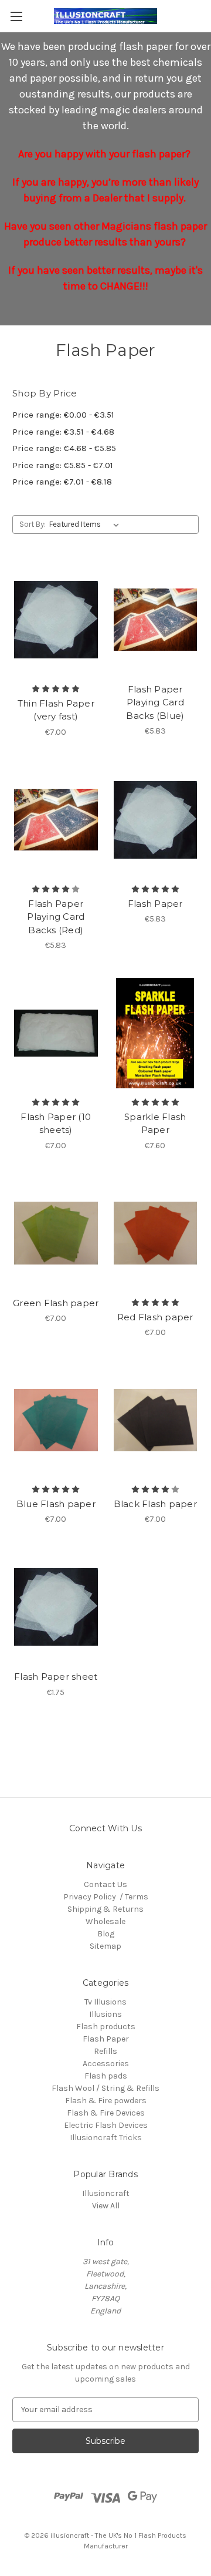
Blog (106, 1934)
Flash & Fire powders (106, 2101)
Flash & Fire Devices (106, 2113)
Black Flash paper (155, 1504)
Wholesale (105, 1921)
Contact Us (105, 1884)
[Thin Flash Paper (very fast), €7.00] (56, 620)
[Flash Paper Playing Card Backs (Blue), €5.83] (156, 620)
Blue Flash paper (56, 1504)
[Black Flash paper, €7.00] (156, 1420)
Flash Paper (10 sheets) (56, 1124)
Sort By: (33, 524)
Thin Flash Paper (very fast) (56, 710)
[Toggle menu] (16, 16)
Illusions (105, 2014)
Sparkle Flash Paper (155, 1124)
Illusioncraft (106, 2193)
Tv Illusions (105, 2002)
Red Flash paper (155, 1317)
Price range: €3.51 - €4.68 (63, 432)
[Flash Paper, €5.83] (156, 820)
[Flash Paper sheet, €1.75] (56, 1607)
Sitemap (105, 1946)
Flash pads (106, 2076)
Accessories (106, 2064)
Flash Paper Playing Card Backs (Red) (56, 917)
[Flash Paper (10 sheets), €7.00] (56, 1033)
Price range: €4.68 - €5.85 (64, 448)
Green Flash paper (56, 1303)
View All (106, 2206)
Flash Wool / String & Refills (105, 2088)
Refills (105, 2051)
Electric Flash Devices (106, 2125)
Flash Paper (155, 904)
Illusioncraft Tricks (106, 2138)
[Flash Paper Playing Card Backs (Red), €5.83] (56, 820)
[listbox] (86, 524)
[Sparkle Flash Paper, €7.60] (156, 1033)
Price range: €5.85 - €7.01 (63, 465)
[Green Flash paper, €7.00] (56, 1233)
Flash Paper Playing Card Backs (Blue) (155, 702)
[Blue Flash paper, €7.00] (56, 1420)
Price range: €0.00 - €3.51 (63, 415)
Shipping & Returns (105, 1909)
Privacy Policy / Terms (106, 1897)
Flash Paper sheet (56, 1677)
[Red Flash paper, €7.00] (156, 1233)
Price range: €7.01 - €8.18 (62, 482)
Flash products (106, 2027)
